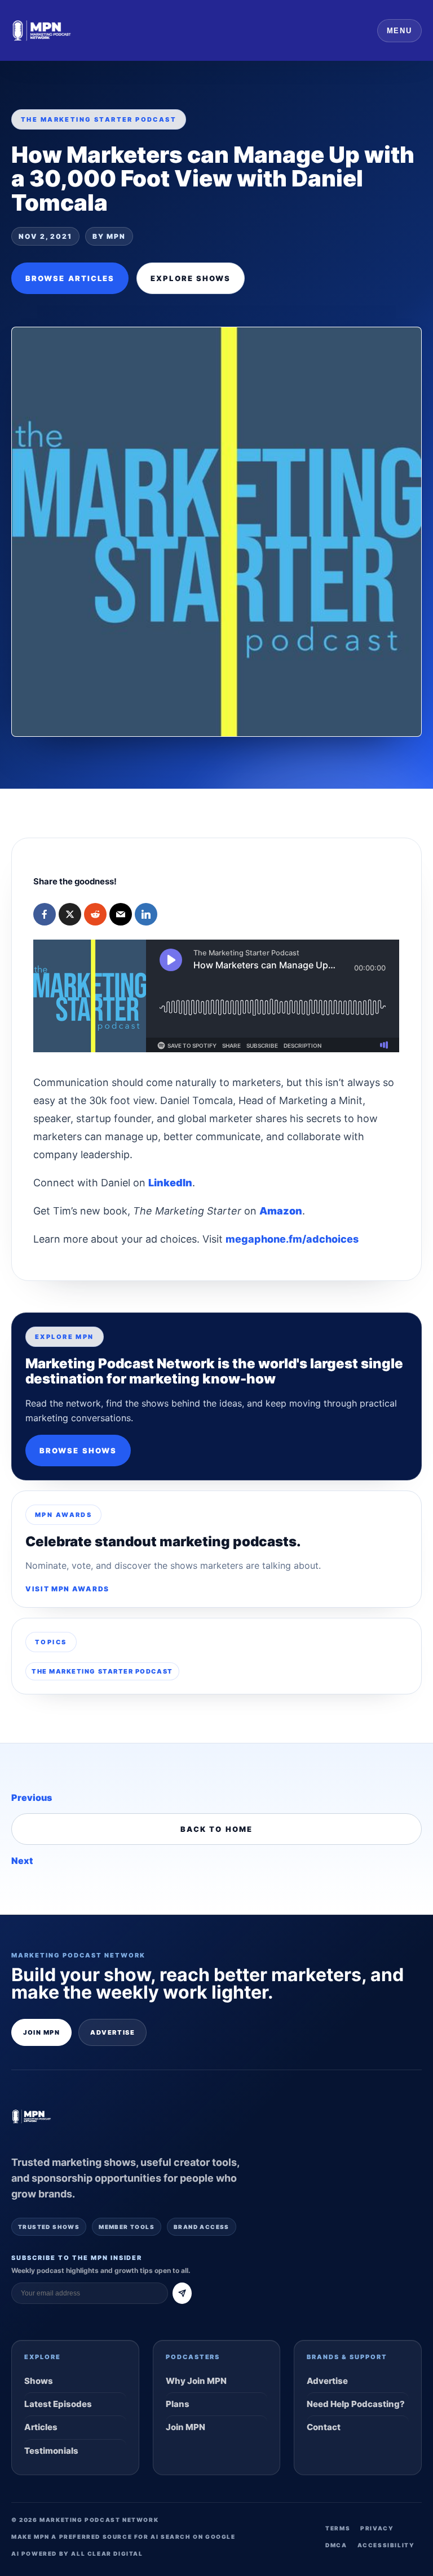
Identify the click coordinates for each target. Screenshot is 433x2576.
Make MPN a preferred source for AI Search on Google (123, 2537)
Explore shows (191, 278)
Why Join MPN (196, 2381)
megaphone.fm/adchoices (292, 1239)
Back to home (216, 1829)
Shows (39, 2381)
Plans (178, 2404)
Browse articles (70, 278)
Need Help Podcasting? (356, 2404)
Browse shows (78, 1451)
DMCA (336, 2545)
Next (22, 1861)
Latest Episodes (58, 2404)
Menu (399, 31)
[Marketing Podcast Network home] (42, 30)
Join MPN (41, 2032)
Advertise (112, 2032)
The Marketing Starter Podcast (102, 1671)
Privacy (377, 2528)
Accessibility (386, 2545)
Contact (324, 2427)
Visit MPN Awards (67, 1589)
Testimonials (51, 2451)
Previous (32, 1798)
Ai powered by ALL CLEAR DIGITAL (77, 2553)
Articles (41, 2427)
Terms (338, 2528)
